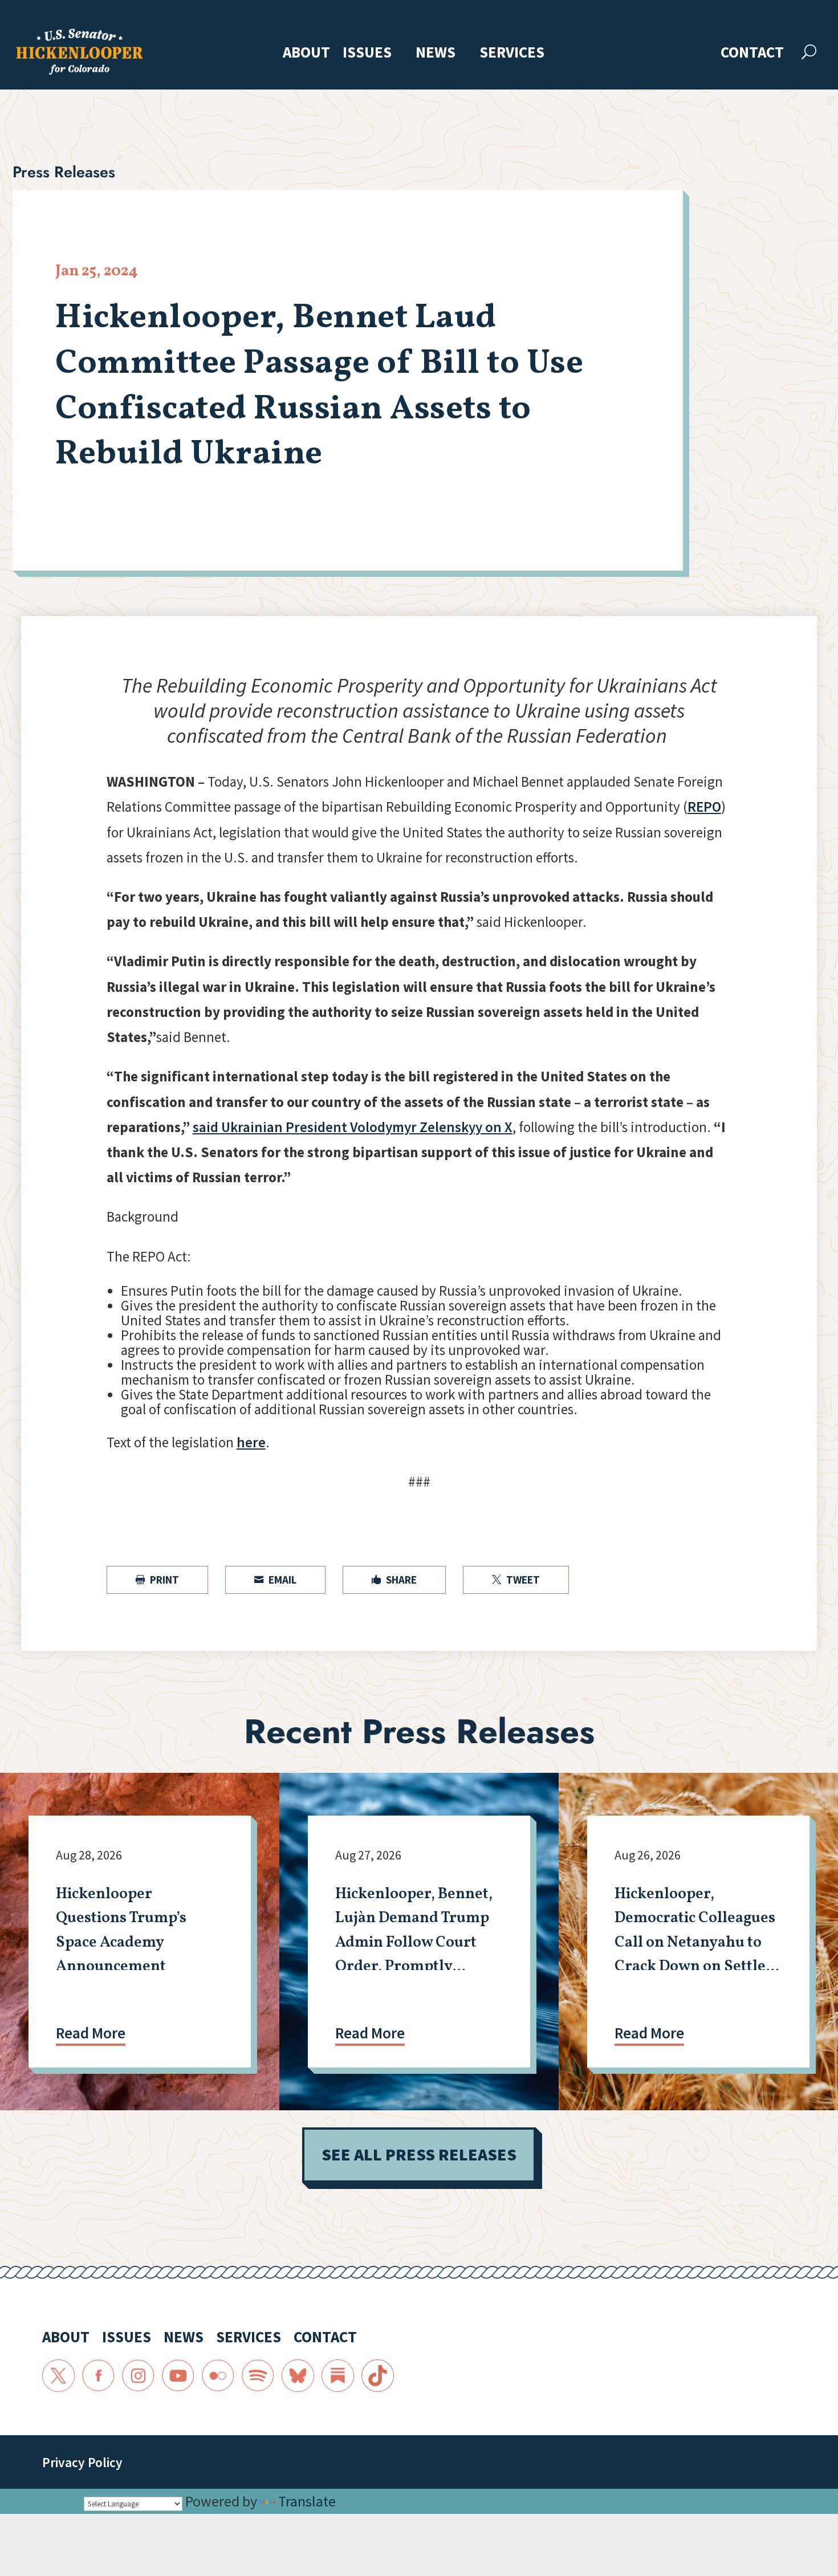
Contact (752, 53)
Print (157, 1580)
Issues (367, 53)
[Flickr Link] (218, 2376)
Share (394, 1580)
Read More (91, 2033)
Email (275, 1580)
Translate (307, 2501)
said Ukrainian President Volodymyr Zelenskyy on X (353, 1127)
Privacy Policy (82, 2462)
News (436, 53)
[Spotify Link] (258, 2376)
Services (512, 53)
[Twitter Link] (59, 2376)
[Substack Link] (338, 2376)
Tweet (516, 1580)
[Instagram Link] (139, 2376)
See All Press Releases (419, 2154)
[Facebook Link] (99, 2376)
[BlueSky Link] (298, 2376)
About (306, 53)
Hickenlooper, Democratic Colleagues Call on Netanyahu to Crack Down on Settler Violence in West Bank (695, 1943)
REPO (704, 807)
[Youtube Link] (178, 2376)
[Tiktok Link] (378, 2376)
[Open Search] (809, 52)
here (251, 1442)
